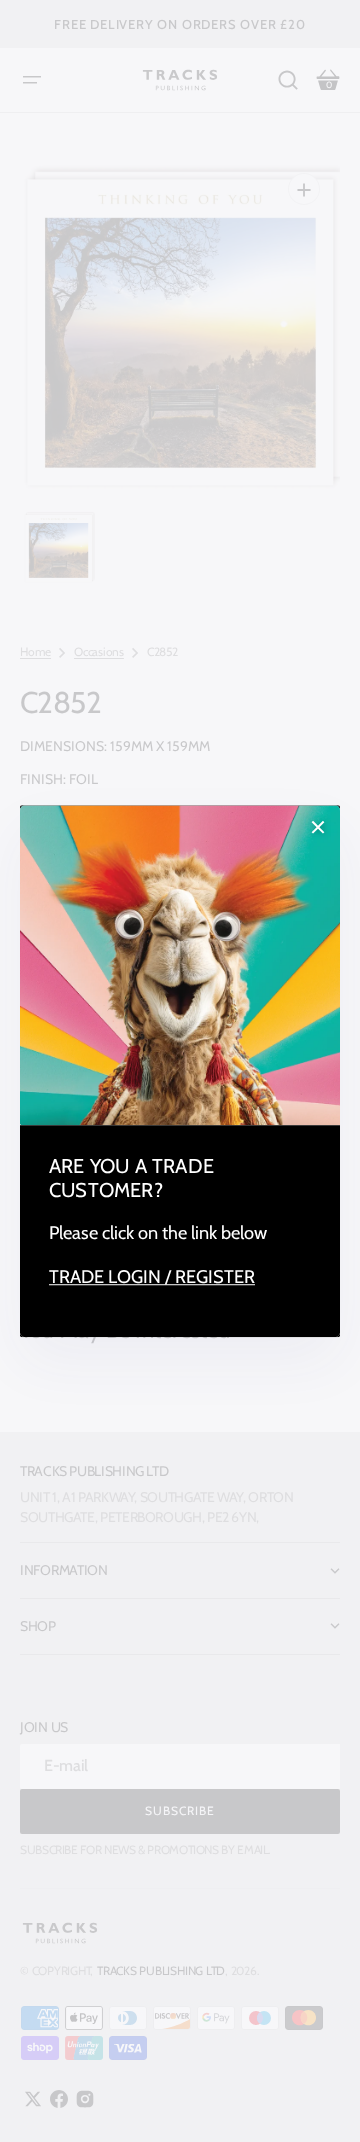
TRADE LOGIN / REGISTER (152, 1276)
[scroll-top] (317, 2099)
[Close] (318, 827)
